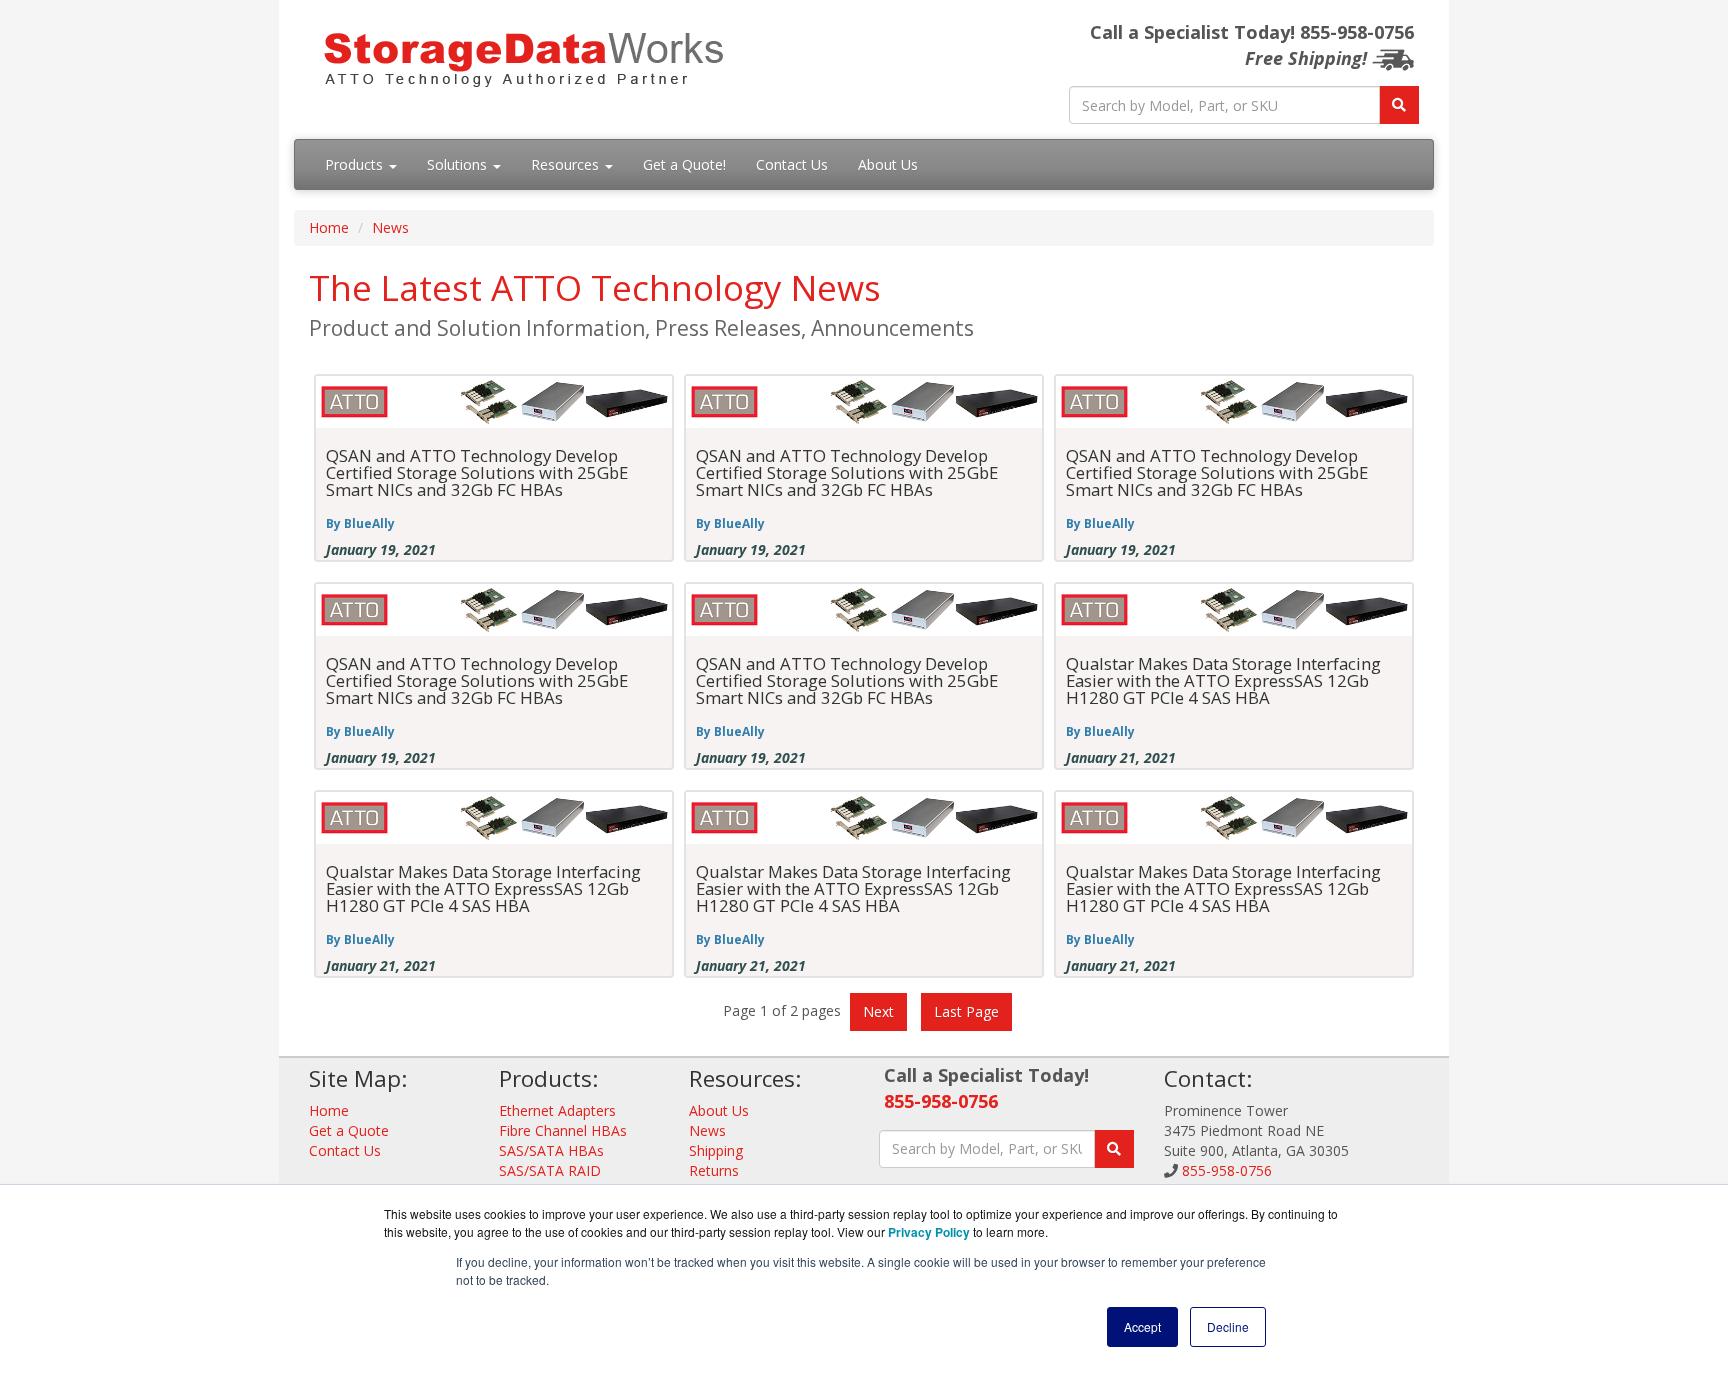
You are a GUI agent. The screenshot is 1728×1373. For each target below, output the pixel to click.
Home (329, 227)
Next (878, 1011)
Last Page (966, 1011)
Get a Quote (349, 1130)
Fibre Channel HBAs (563, 1130)
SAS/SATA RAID (550, 1170)
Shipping (716, 1150)
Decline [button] (1228, 1326)
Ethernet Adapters (557, 1110)
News (390, 227)
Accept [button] (1142, 1326)
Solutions (459, 164)
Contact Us (792, 164)
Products (356, 164)
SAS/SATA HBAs (551, 1150)
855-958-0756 (941, 1101)
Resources (567, 164)
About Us (888, 164)
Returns (714, 1170)
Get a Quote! (684, 164)
